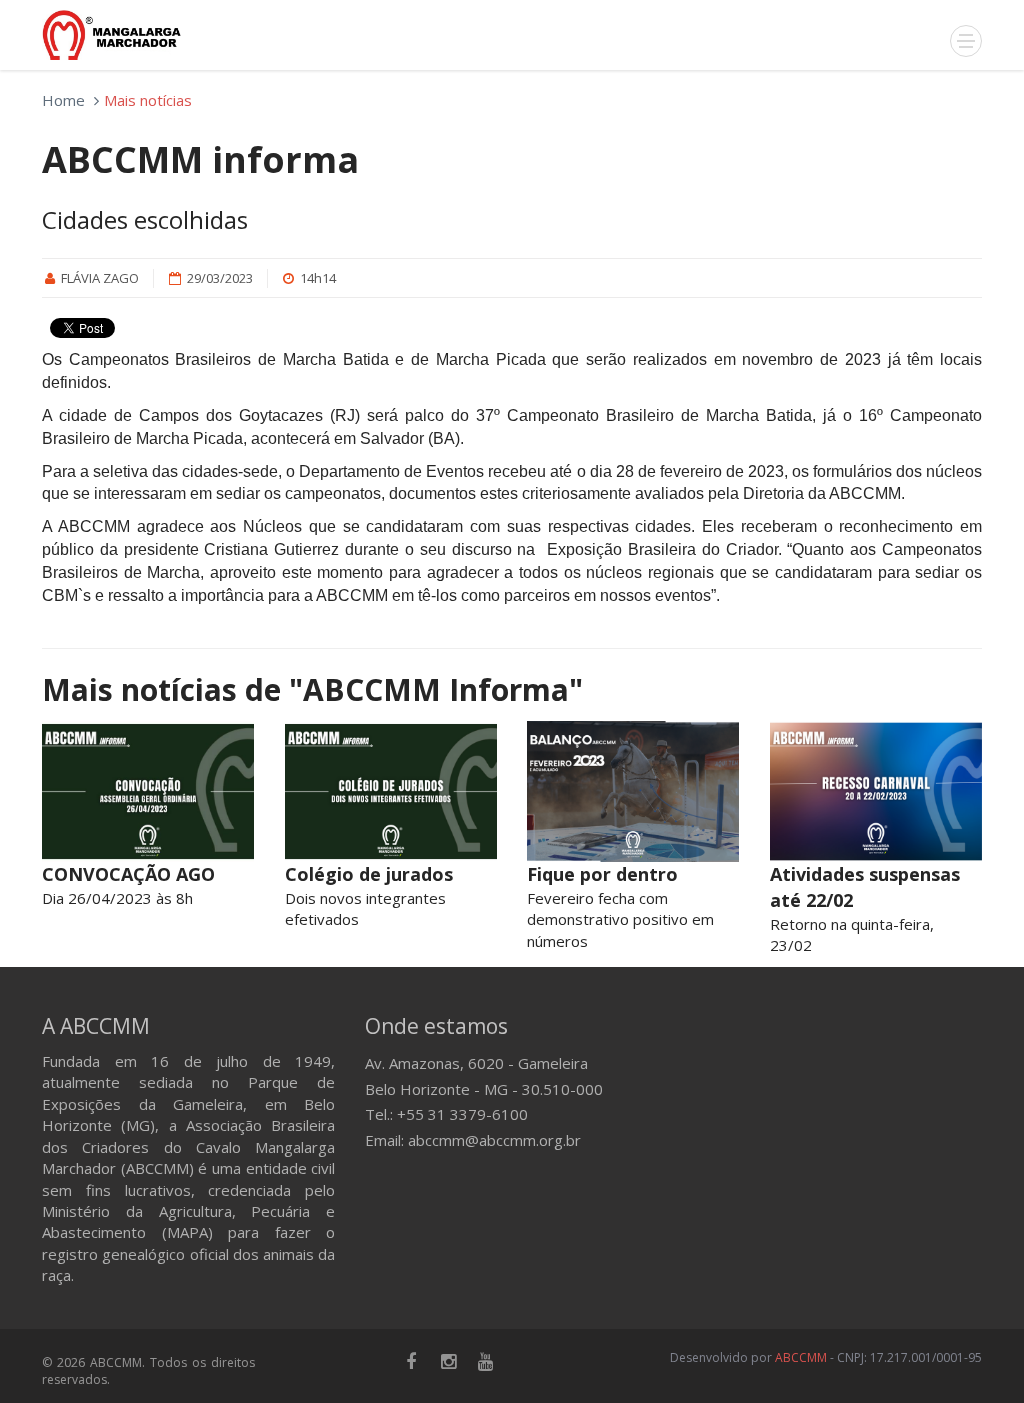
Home (63, 100)
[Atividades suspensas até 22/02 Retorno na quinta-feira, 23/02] (876, 792)
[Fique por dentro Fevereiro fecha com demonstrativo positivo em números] (633, 792)
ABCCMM (801, 1357)
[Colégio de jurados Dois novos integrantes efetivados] (391, 792)
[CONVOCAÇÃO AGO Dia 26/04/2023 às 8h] (148, 792)
